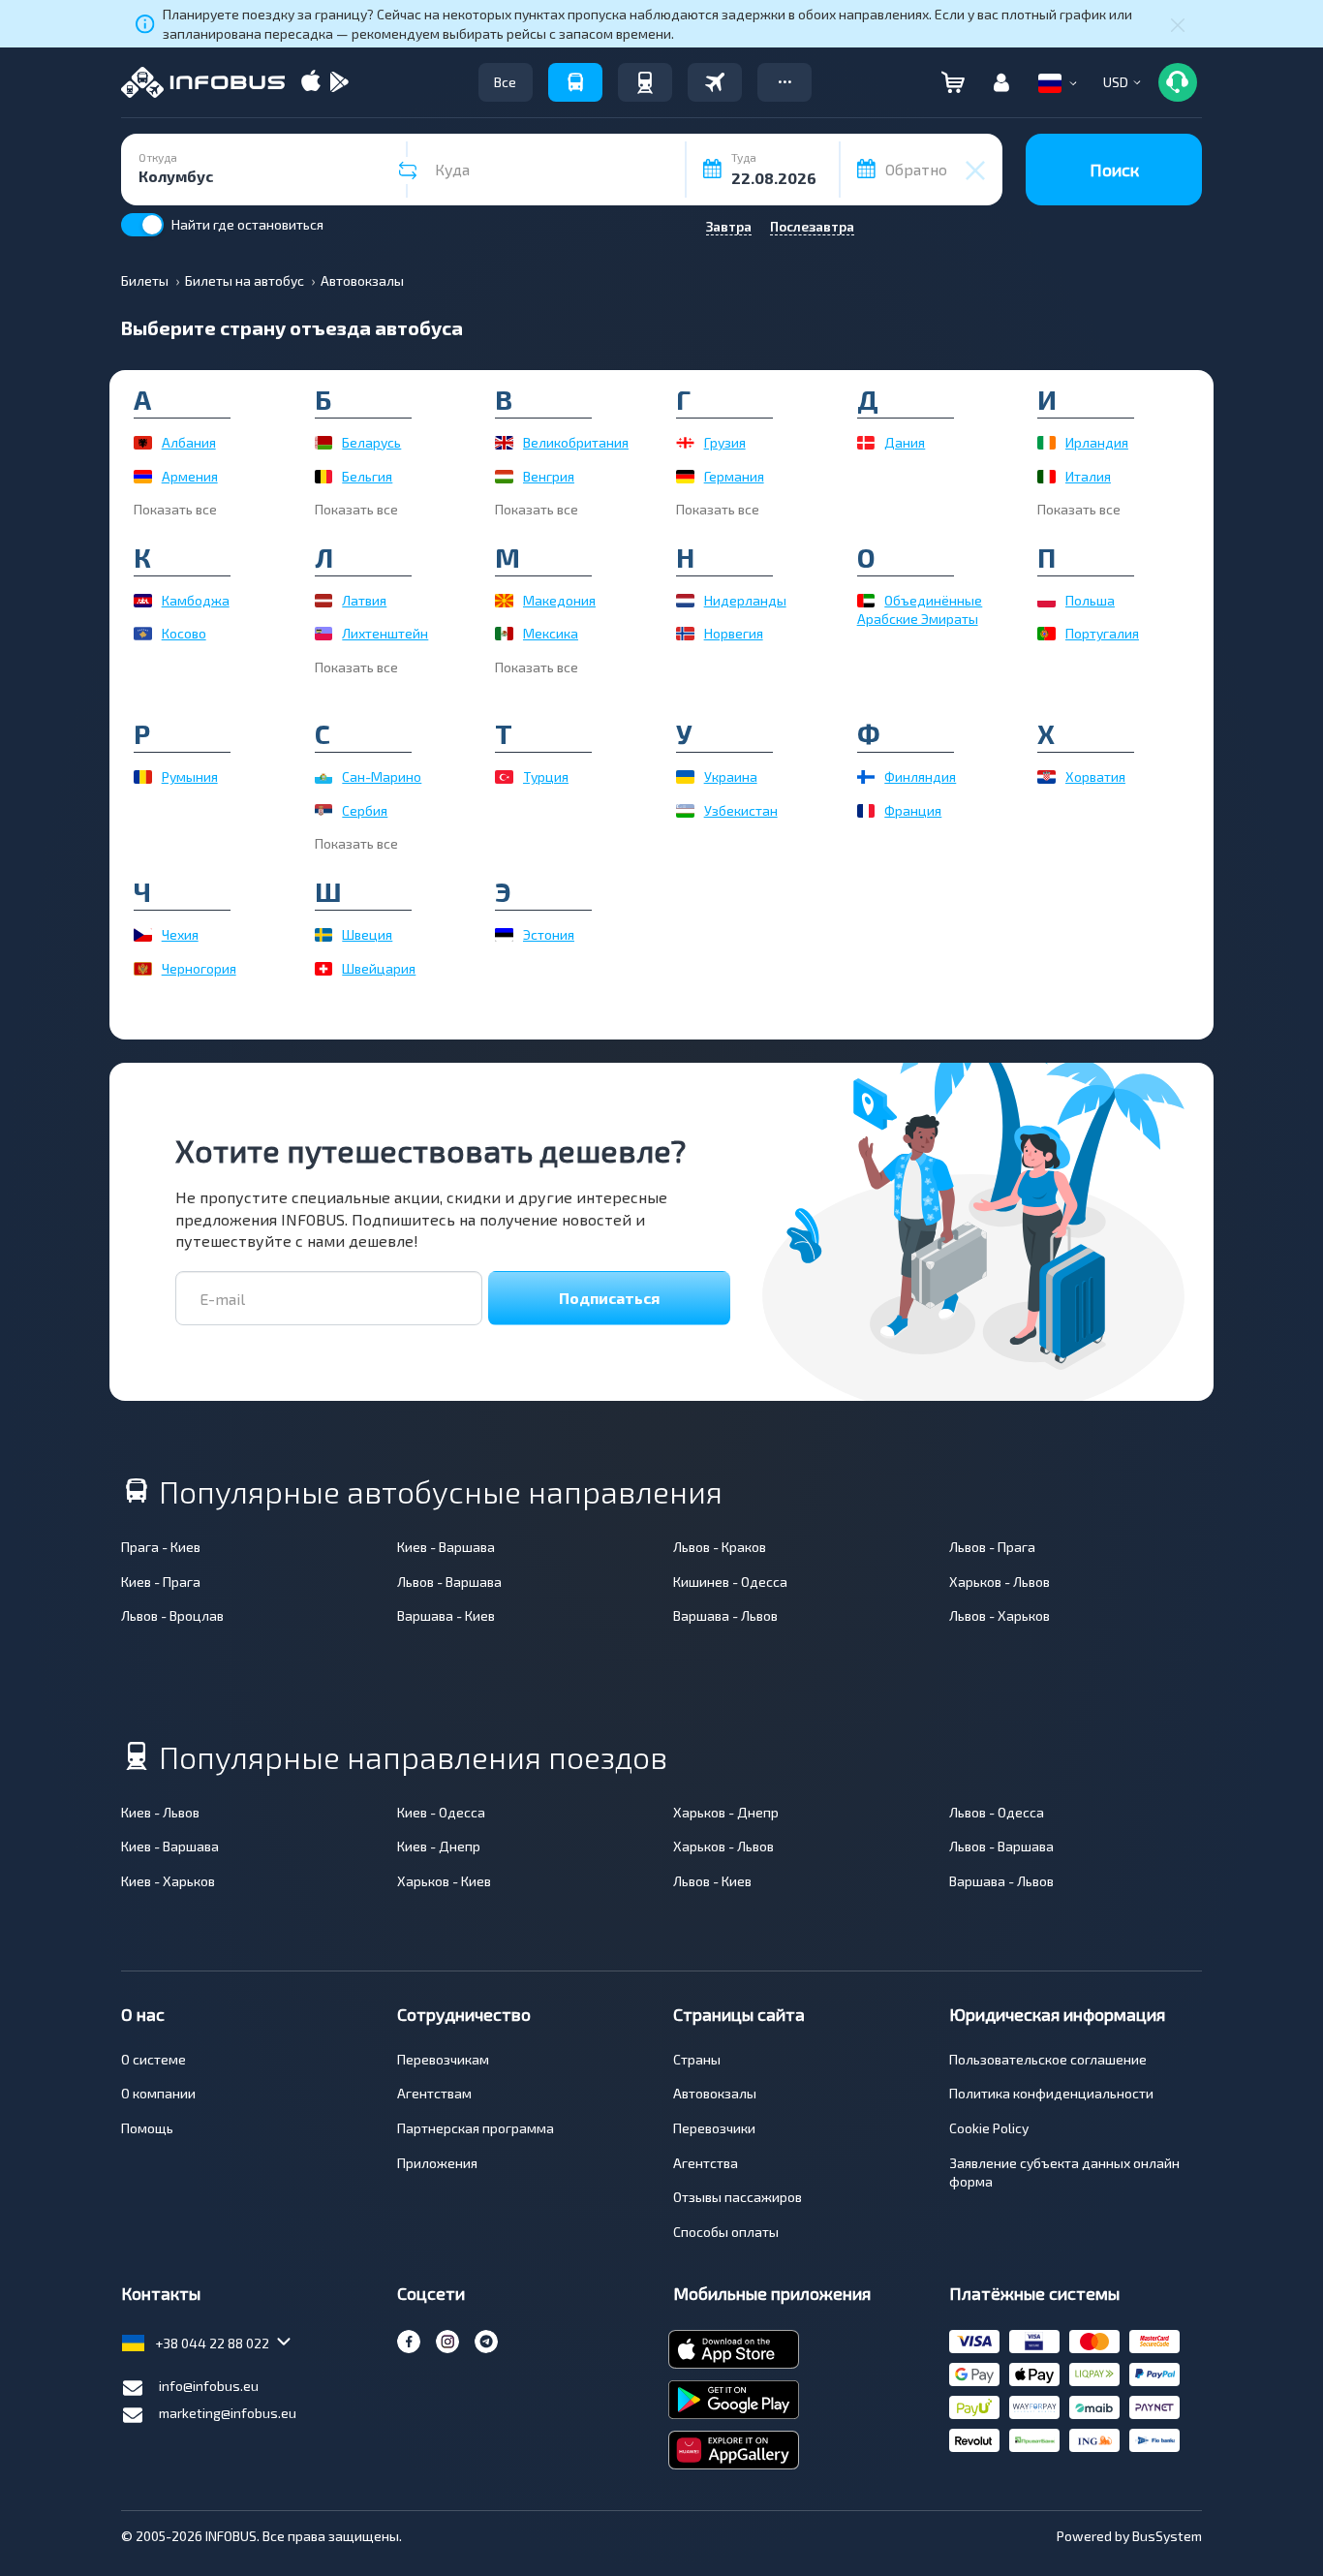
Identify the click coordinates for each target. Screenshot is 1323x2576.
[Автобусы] (575, 82)
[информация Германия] (685, 477)
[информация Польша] (1046, 601)
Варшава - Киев (446, 1615)
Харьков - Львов (1000, 1582)
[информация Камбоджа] (143, 601)
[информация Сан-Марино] (324, 777)
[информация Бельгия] (324, 477)
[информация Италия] (1046, 477)
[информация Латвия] (324, 601)
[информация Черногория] (143, 969)
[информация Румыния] (143, 777)
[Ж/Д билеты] (645, 82)
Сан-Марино (382, 776)
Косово (184, 633)
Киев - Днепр (439, 1846)
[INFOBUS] (203, 82)
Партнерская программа (476, 2128)
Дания (905, 442)
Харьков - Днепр (726, 1812)
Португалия (1102, 633)
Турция (546, 776)
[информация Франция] (866, 811)
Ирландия (1097, 442)
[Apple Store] (311, 83)
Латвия (364, 600)
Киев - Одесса (441, 1812)
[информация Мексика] (504, 634)
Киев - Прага (161, 1582)
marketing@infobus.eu (228, 2413)
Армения (190, 476)
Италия (1088, 476)
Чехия (180, 934)
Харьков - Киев (444, 1881)
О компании (158, 2093)
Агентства (706, 2163)
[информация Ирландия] (1046, 443)
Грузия (725, 442)
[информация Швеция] (324, 935)
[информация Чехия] (143, 935)
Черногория (199, 968)
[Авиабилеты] (715, 82)
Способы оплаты (726, 2232)
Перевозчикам (443, 2059)
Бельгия (367, 476)
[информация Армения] (143, 477)
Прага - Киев (161, 1547)
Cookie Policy (989, 2128)
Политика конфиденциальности (1051, 2093)
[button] (785, 82)
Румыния (190, 776)
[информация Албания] (143, 443)
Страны (697, 2059)
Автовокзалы (715, 2093)
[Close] (1178, 24)
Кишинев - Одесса (730, 1582)
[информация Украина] (685, 777)
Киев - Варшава (446, 1547)
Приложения (437, 2163)
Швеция (367, 934)
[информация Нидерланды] (685, 601)
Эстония (549, 934)
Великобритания (576, 442)
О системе (154, 2059)
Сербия (365, 810)
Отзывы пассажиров (738, 2197)
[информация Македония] (504, 601)
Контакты (161, 2293)
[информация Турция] (504, 777)
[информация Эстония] (504, 935)
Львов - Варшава (449, 1582)
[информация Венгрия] (504, 477)
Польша (1090, 600)
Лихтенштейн (385, 633)
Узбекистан (741, 810)
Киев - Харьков (168, 1881)
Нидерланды (745, 600)
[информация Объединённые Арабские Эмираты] (866, 601)
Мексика (551, 633)
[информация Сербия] (324, 811)
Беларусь (371, 442)
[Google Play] (339, 83)
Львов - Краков (720, 1547)
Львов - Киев (712, 1881)
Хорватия (1095, 776)
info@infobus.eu (209, 2386)
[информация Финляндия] (866, 777)
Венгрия (549, 476)
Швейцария (379, 968)
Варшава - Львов (725, 1615)
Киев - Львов (160, 1812)
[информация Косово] (143, 634)
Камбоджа (196, 600)
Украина (731, 776)
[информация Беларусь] (324, 443)
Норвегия (734, 633)
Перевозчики (714, 2128)
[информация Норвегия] (685, 634)
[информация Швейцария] (324, 969)
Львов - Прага (992, 1547)
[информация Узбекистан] (685, 811)
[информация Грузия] (685, 443)
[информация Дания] (866, 443)
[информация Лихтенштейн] (324, 634)
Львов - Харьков (1000, 1615)
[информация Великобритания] (504, 443)
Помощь (147, 2128)
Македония (559, 600)
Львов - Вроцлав (172, 1615)
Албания (189, 442)
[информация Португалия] (1046, 634)
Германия (734, 476)
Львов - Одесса (997, 1812)
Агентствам (434, 2093)
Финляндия (920, 776)
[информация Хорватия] (1046, 777)
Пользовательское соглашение (1048, 2059)
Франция (913, 810)
